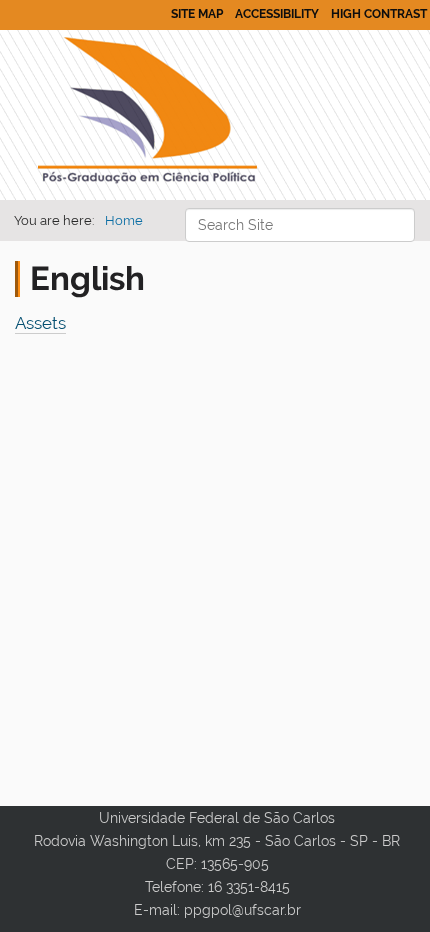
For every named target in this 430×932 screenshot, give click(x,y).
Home (124, 220)
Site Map (197, 14)
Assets (40, 323)
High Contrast (379, 14)
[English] (147, 114)
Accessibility (277, 14)
